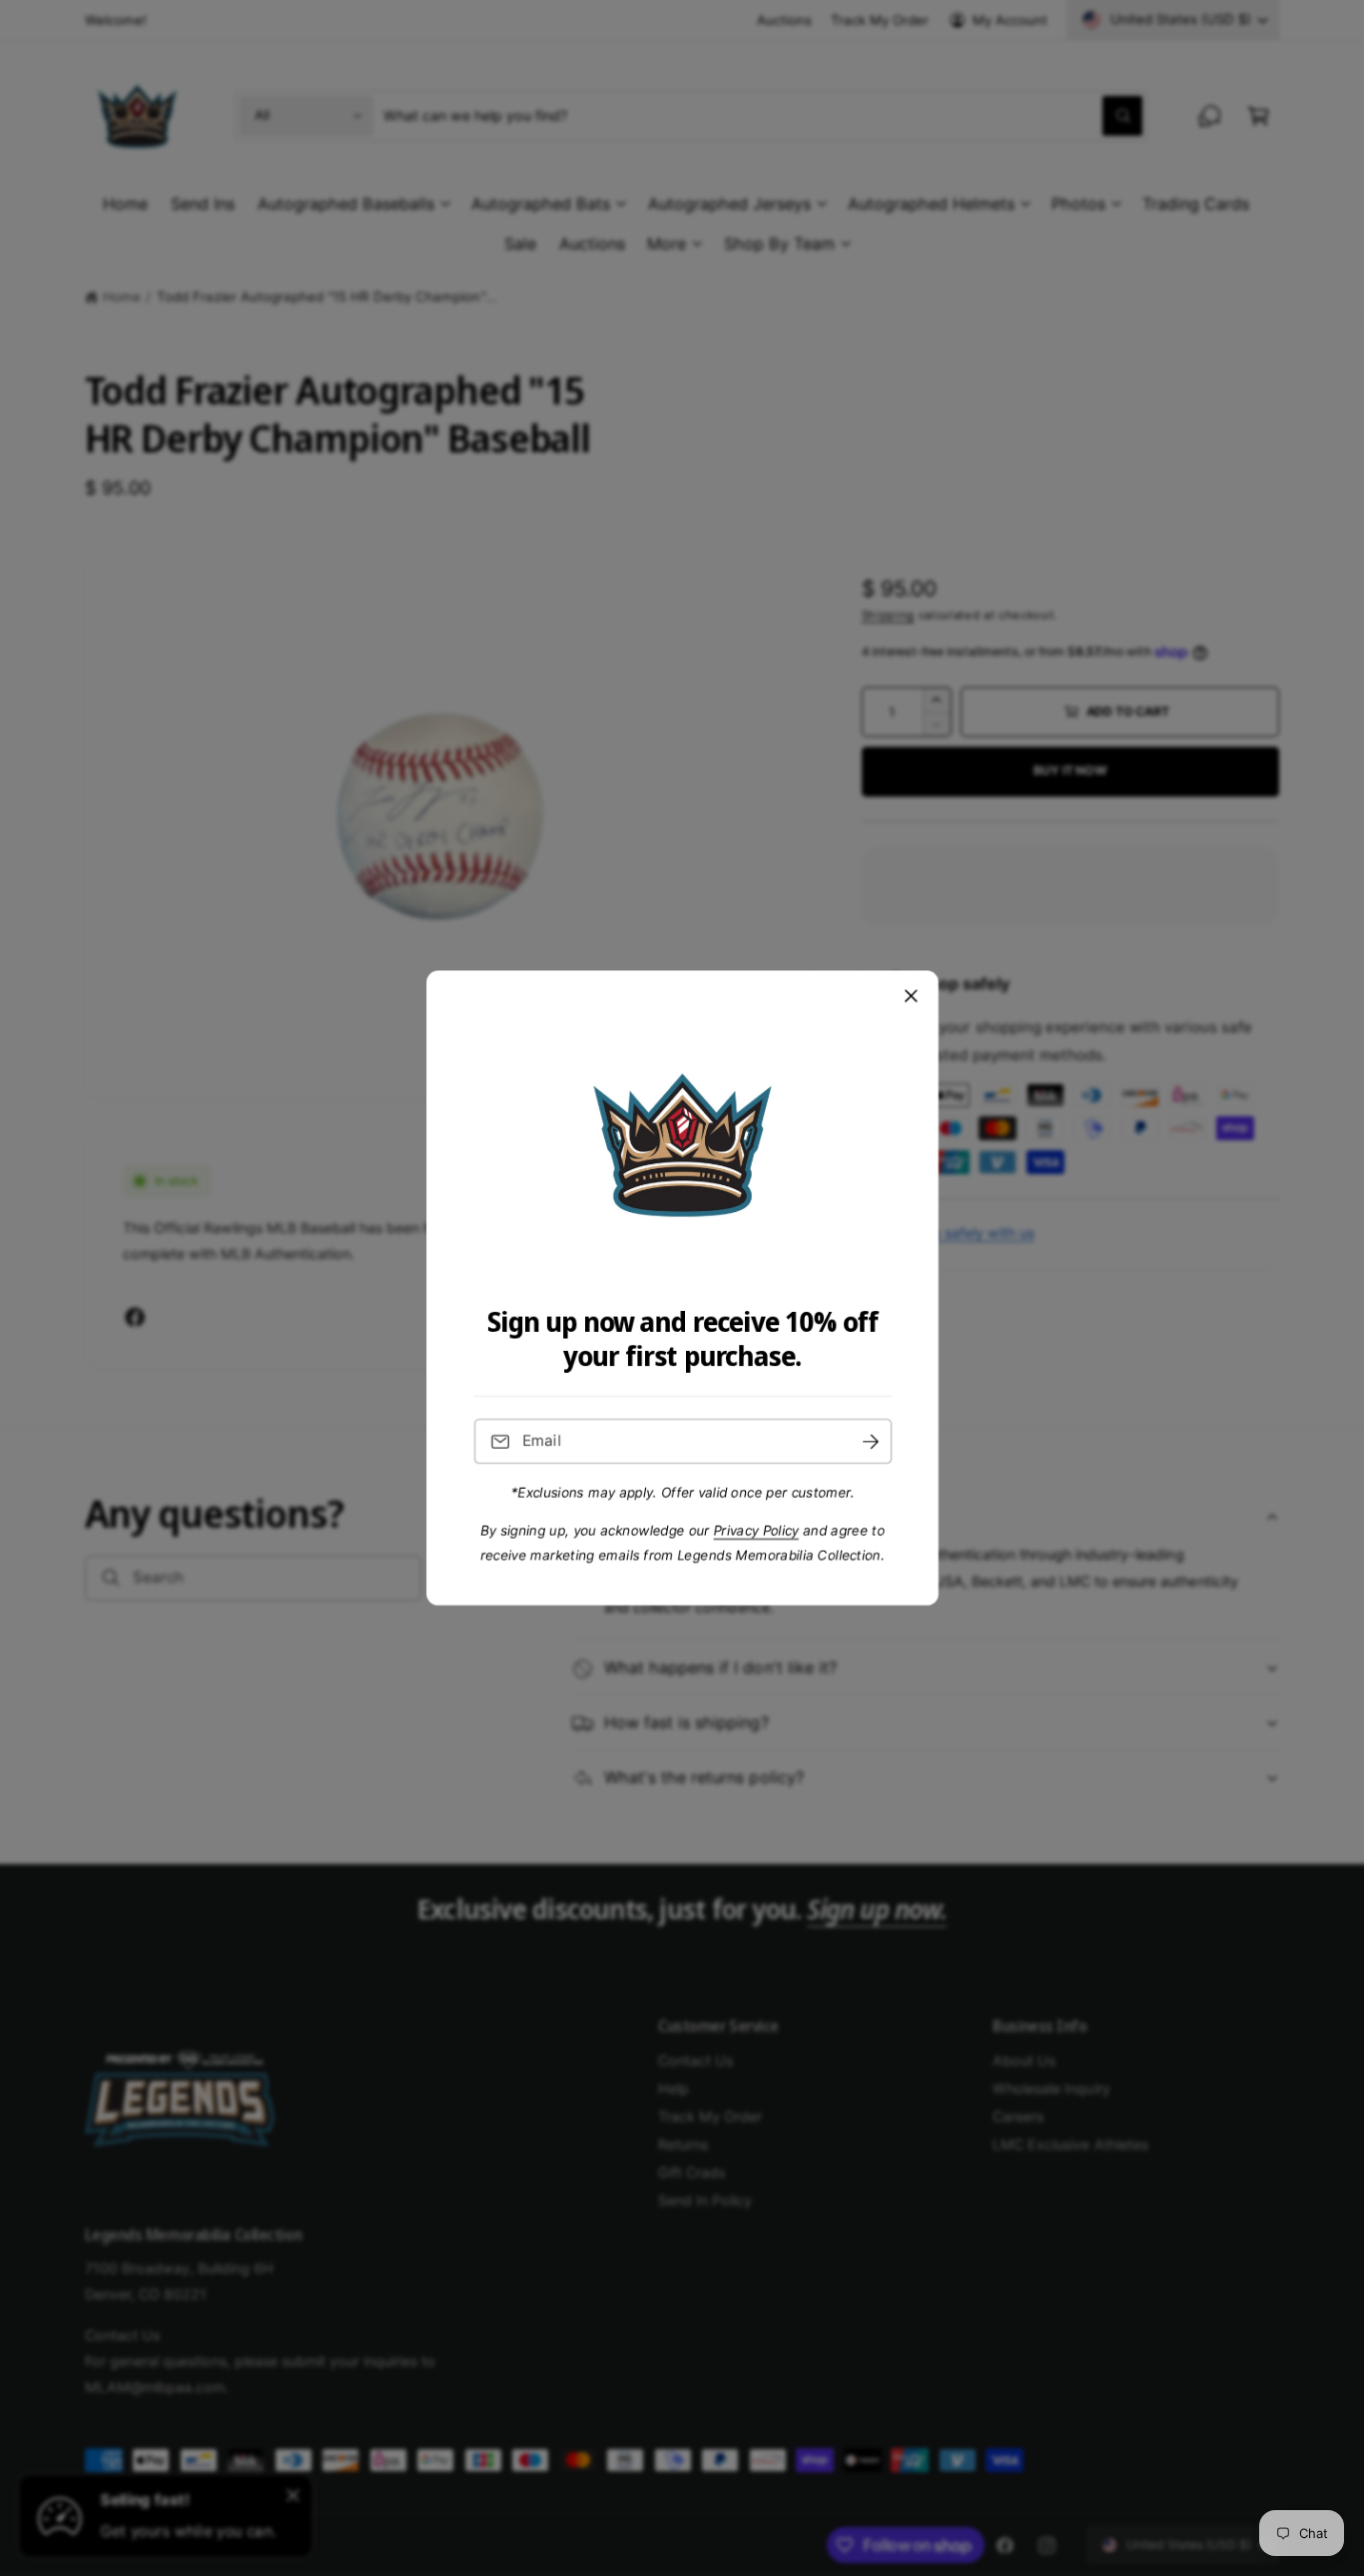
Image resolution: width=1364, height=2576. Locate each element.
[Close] (911, 996)
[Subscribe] (870, 1441)
